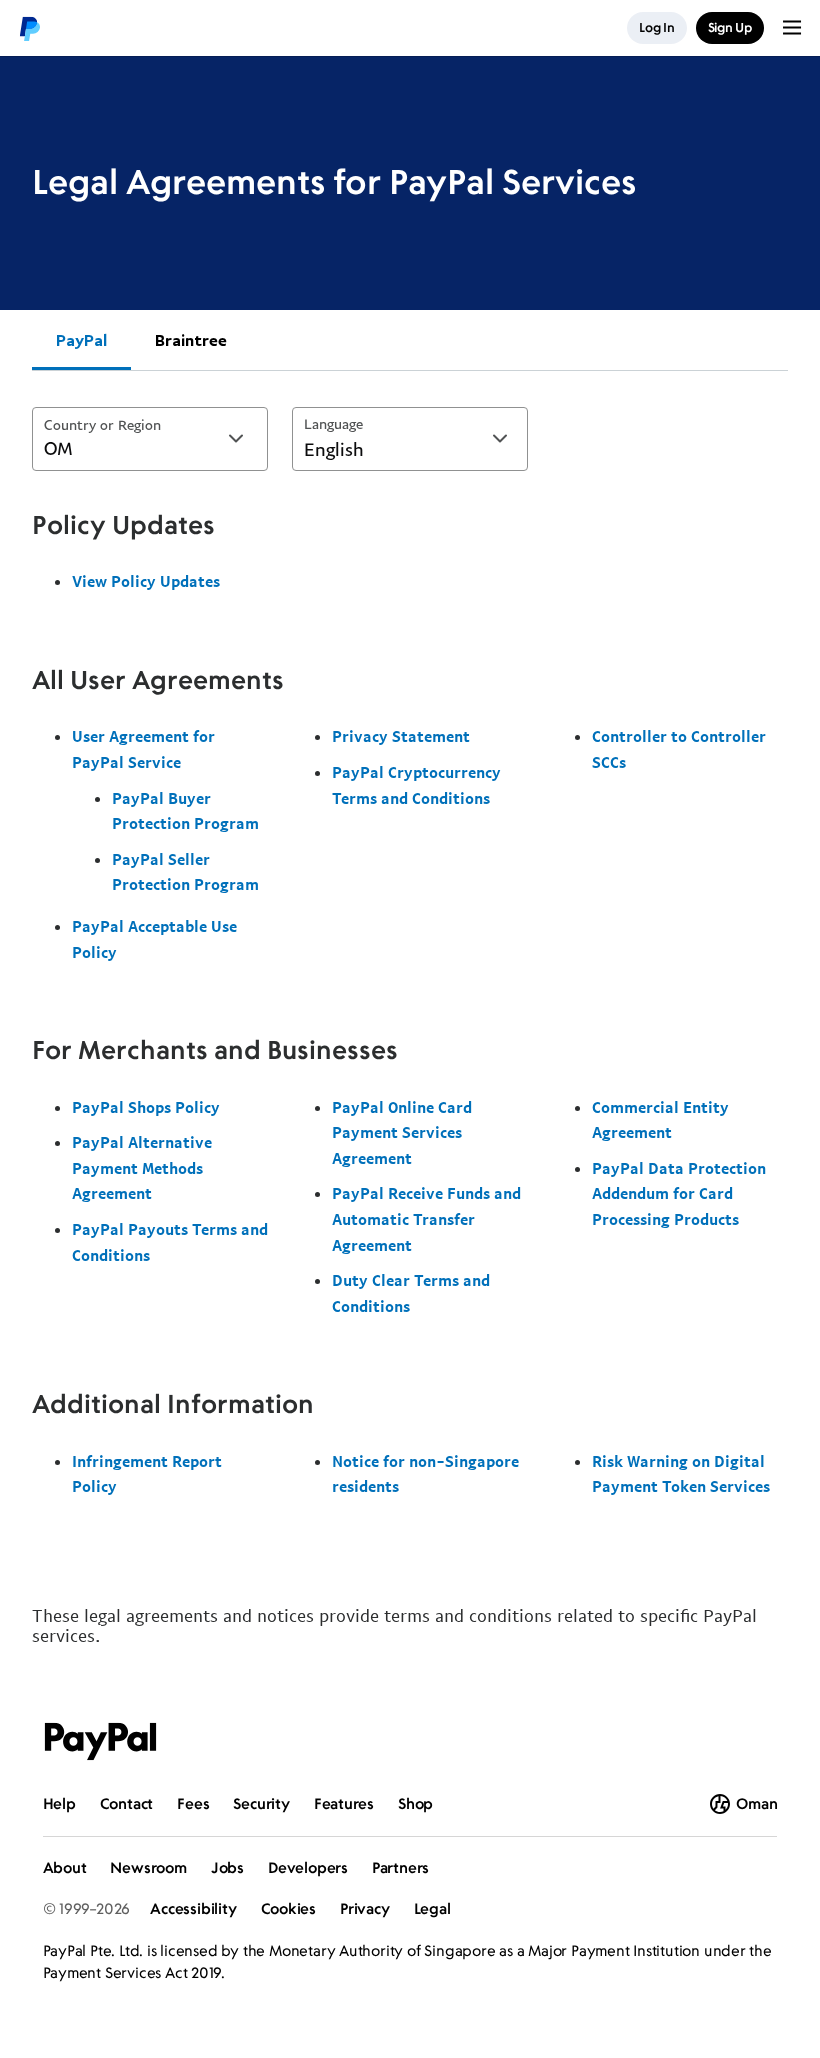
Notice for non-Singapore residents (425, 1474)
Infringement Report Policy (147, 1474)
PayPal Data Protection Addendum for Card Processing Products (679, 1193)
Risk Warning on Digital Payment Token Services (681, 1474)
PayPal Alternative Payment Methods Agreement (142, 1167)
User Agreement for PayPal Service (143, 749)
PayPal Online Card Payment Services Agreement (402, 1132)
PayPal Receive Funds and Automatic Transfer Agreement (426, 1218)
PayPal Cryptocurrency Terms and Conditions (416, 785)
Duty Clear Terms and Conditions (411, 1293)
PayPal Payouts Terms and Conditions (170, 1242)
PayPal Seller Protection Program (185, 872)
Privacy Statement (401, 736)
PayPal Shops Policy (146, 1107)
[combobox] (150, 439)
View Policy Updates (146, 581)
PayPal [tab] (81, 340)
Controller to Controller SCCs (679, 749)
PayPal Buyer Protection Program (185, 811)
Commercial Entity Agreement (660, 1120)
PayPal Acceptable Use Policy (154, 939)
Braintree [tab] (191, 340)
